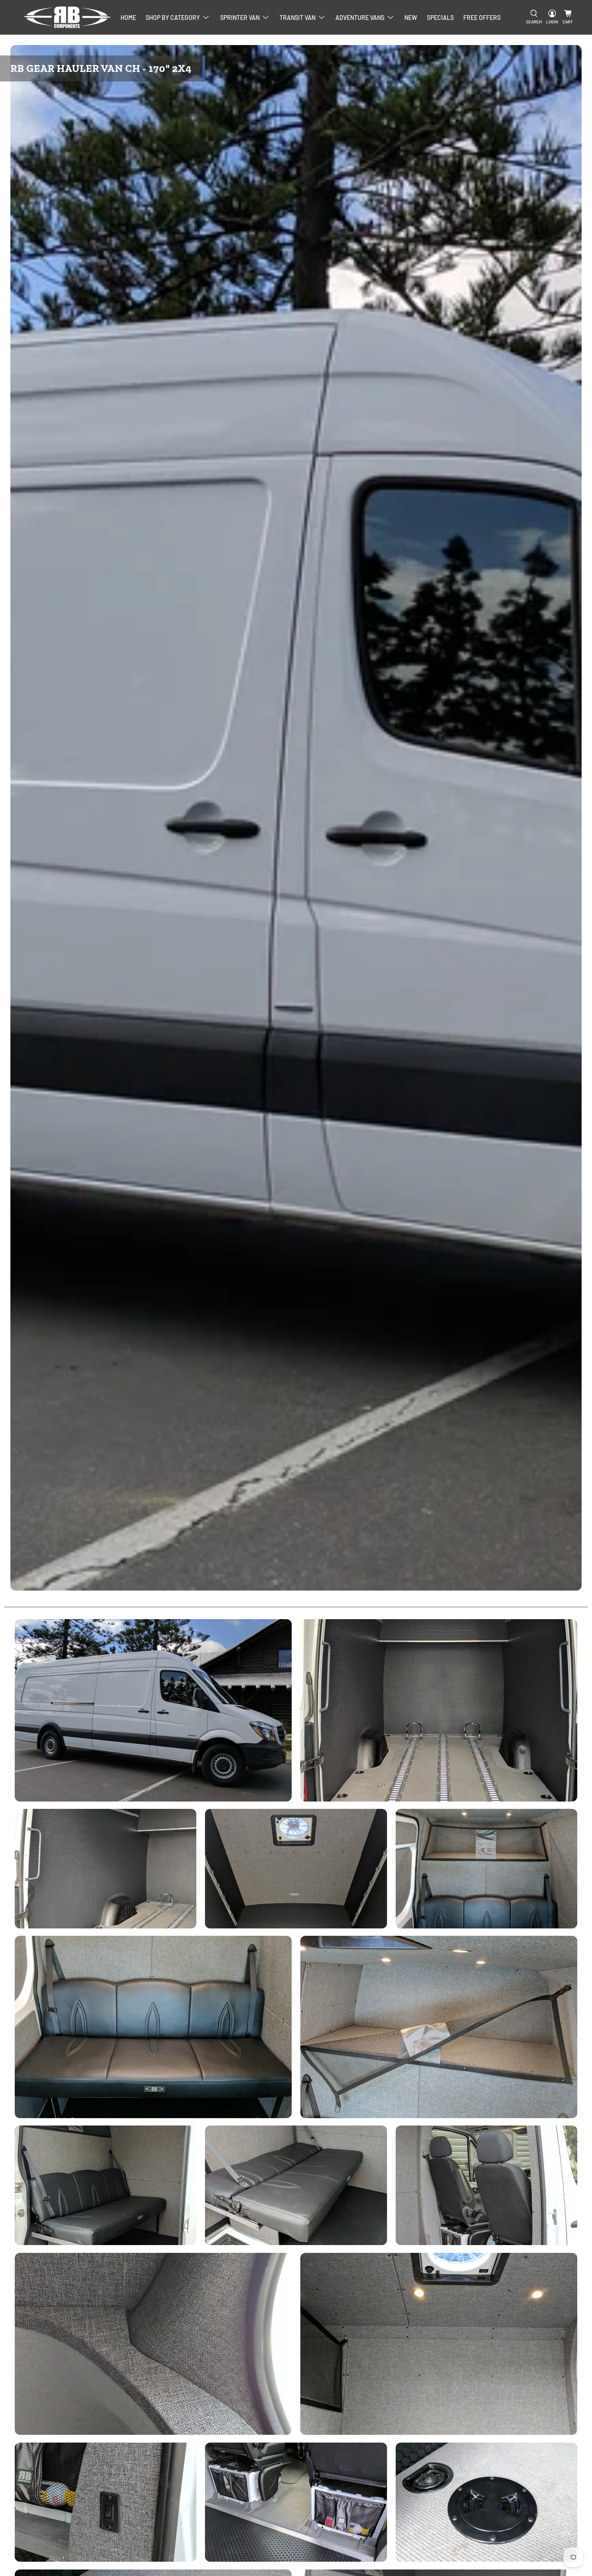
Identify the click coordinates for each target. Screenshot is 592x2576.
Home (128, 18)
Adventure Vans (360, 18)
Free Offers (482, 18)
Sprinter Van (240, 18)
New (411, 18)
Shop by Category (173, 18)
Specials (440, 18)
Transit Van (298, 18)
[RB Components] (67, 17)
